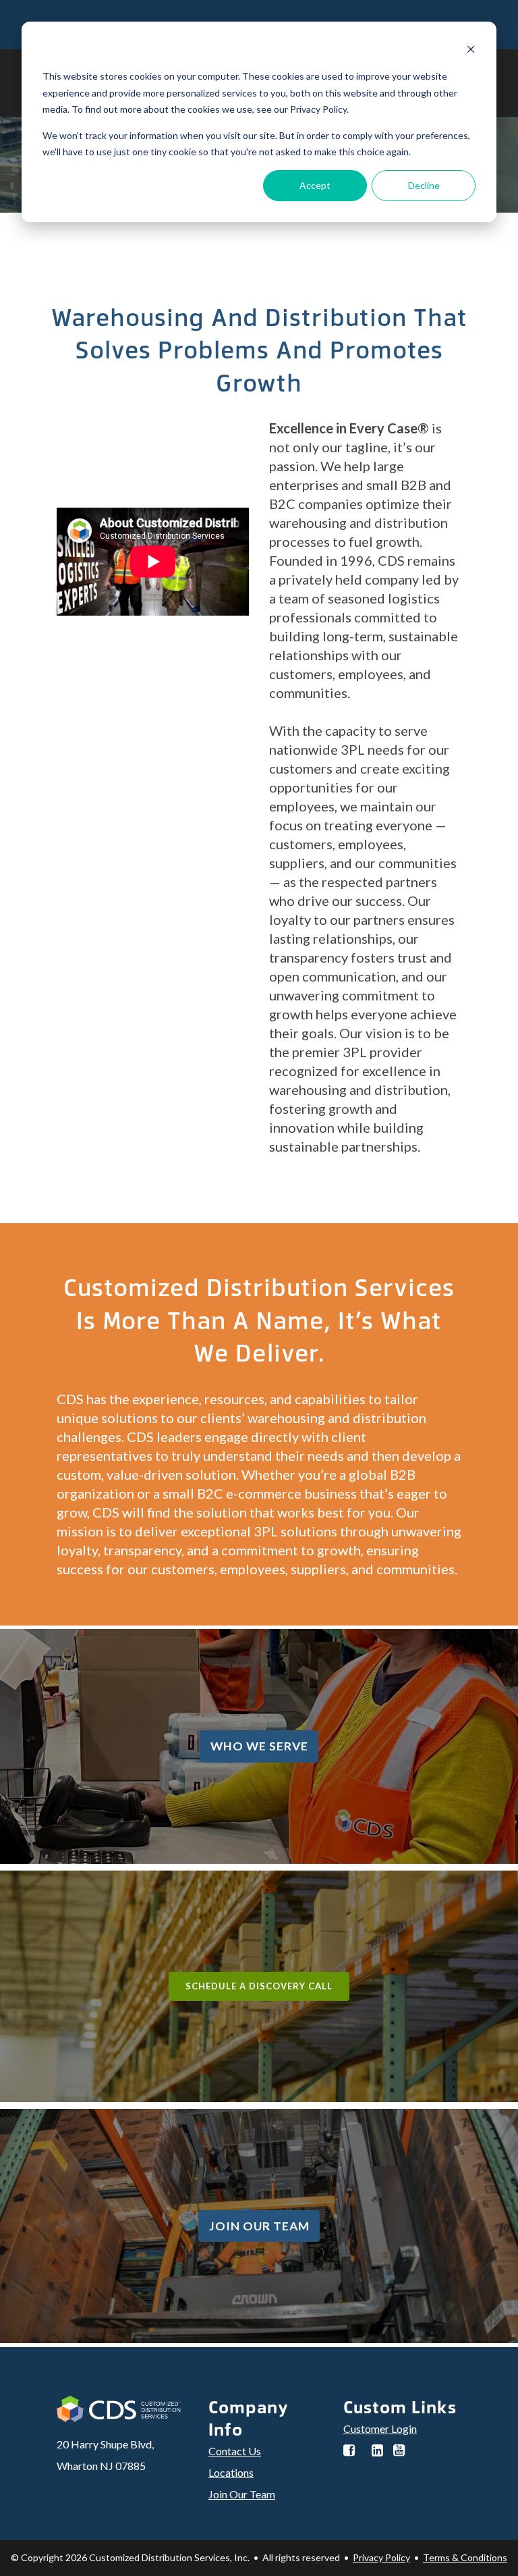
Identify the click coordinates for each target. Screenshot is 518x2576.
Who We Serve (259, 1746)
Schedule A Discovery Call (259, 1986)
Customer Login (380, 2429)
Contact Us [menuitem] (235, 2451)
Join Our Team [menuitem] (242, 2494)
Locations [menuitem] (231, 2472)
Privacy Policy (381, 2557)
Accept (315, 185)
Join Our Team (259, 2226)
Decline (424, 185)
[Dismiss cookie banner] (471, 51)
